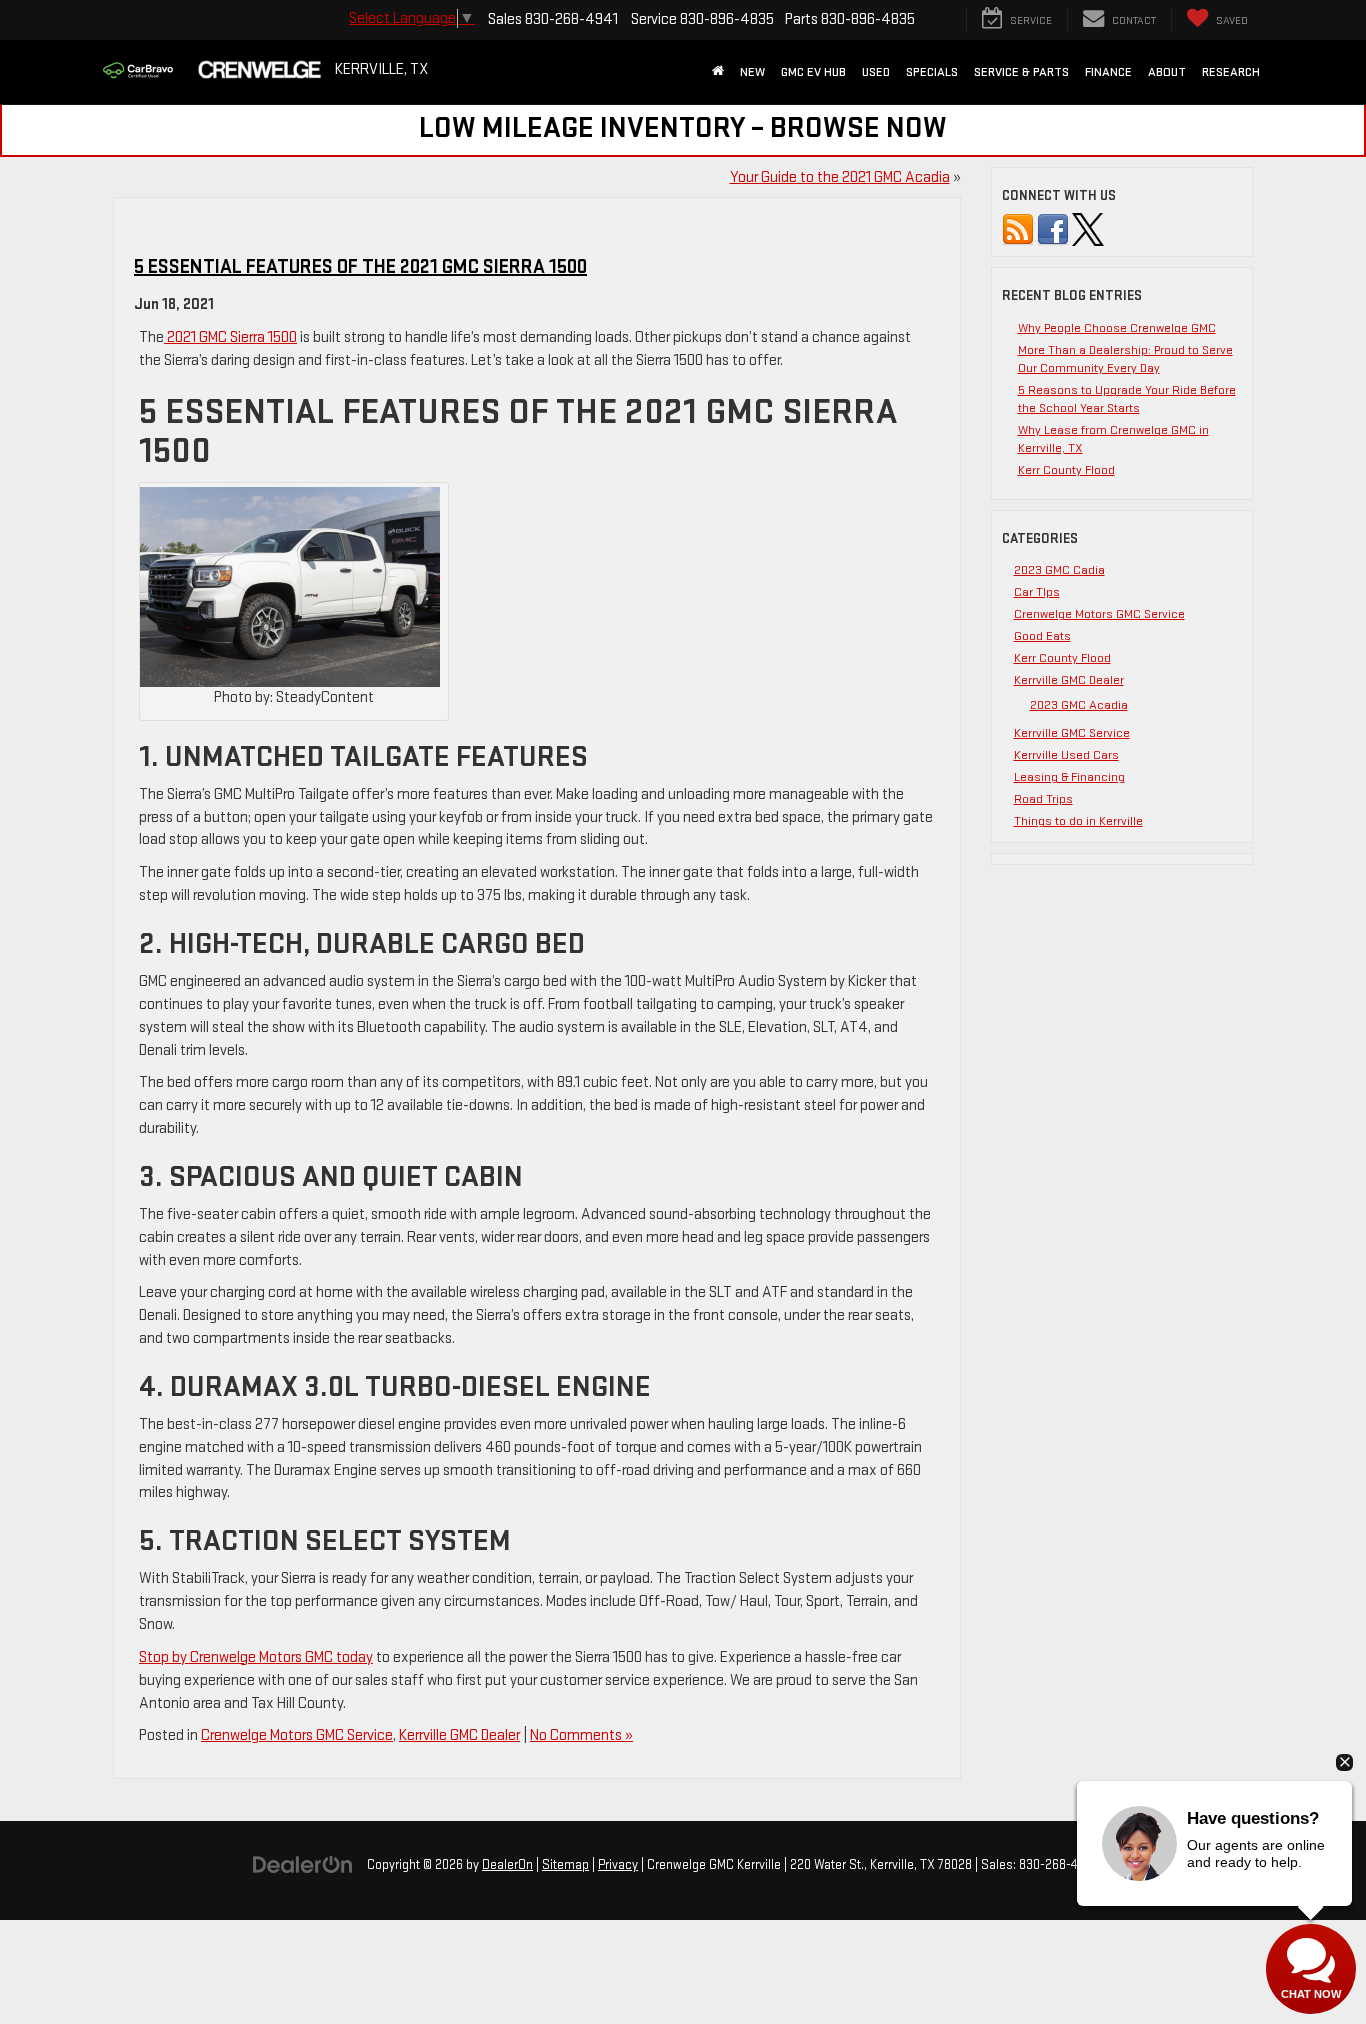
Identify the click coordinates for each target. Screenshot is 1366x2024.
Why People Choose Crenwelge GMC (1117, 328)
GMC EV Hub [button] (813, 72)
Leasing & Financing (1069, 777)
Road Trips (1043, 799)
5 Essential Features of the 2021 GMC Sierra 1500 (360, 267)
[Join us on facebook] (1053, 229)
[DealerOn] (303, 1864)
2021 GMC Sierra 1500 (230, 337)
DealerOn (507, 1865)
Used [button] (876, 72)
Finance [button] (1108, 72)
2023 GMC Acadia (1079, 705)
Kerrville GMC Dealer (459, 1735)
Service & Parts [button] (1021, 72)
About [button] (1167, 72)
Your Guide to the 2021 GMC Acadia (840, 177)
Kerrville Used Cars (1066, 755)
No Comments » (581, 1735)
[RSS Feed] (1018, 229)
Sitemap (565, 1865)
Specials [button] (932, 72)
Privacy (618, 1865)
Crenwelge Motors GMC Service (297, 1735)
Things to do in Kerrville (1078, 821)
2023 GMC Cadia (1059, 570)
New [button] (752, 72)
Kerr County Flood (1066, 470)
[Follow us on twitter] (1088, 229)
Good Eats (1042, 636)
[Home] (718, 72)
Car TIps (1037, 592)
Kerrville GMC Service (1072, 733)
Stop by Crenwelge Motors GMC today (256, 1657)
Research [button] (1231, 72)
